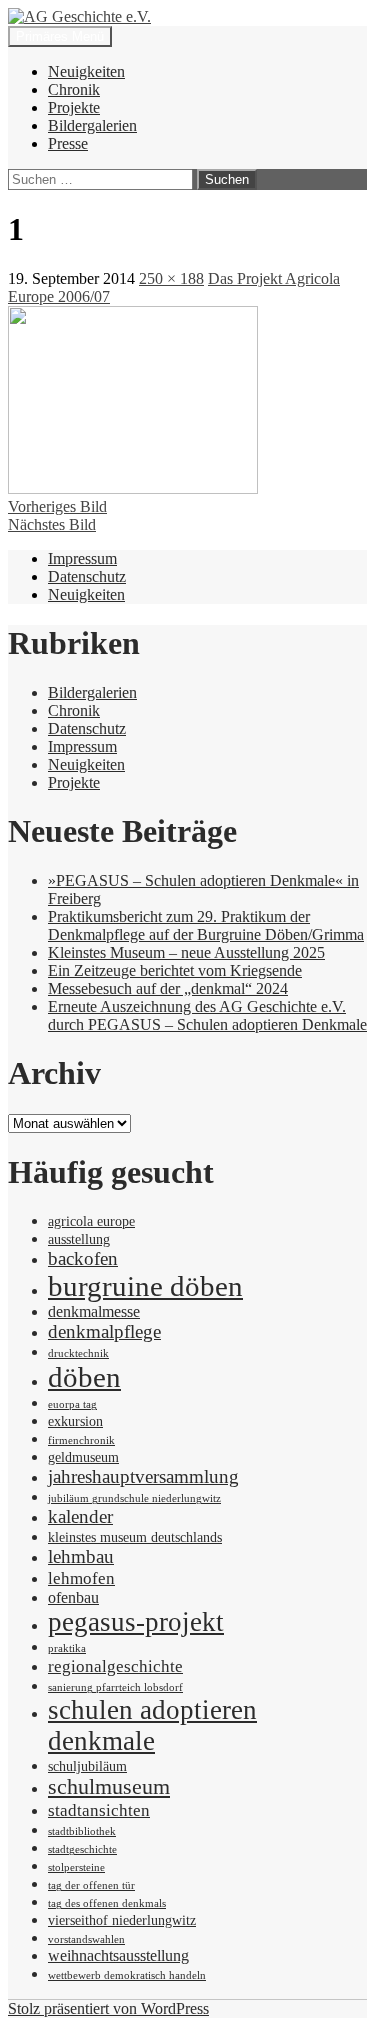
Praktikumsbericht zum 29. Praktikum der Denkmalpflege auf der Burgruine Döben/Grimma (206, 925)
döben (84, 1377)
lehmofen (81, 1578)
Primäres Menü (60, 36)
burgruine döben (145, 1286)
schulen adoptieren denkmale (152, 1725)
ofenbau (73, 1597)
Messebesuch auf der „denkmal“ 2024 (168, 988)
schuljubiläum (87, 1766)
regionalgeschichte (115, 1666)
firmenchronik (81, 1440)
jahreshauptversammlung (143, 1476)
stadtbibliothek (82, 1831)
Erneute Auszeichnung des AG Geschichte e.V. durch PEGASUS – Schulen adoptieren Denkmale (207, 1015)
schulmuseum (109, 1787)
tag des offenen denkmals (107, 1903)
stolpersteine (76, 1867)
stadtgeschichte (82, 1849)
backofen (83, 1258)
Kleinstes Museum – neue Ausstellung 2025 (186, 952)
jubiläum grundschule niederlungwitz (134, 1498)
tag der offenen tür (91, 1885)
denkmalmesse (94, 1311)
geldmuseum (83, 1457)
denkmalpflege (104, 1331)
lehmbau (81, 1556)
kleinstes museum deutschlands (135, 1537)
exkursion (75, 1421)
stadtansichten (99, 1810)
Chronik (74, 89)
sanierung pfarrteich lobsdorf (115, 1687)
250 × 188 (171, 278)
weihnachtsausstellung (118, 1955)
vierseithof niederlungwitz (122, 1920)
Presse (68, 143)
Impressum (82, 558)
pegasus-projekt (136, 1622)
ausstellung (79, 1239)
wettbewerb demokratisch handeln (127, 1975)
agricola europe (91, 1221)
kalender (80, 1516)
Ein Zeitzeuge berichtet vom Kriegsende (175, 970)
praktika (67, 1648)
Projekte (74, 107)
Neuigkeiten (86, 71)
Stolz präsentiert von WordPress (108, 2008)
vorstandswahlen (86, 1939)
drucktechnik (78, 1353)
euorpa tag (72, 1404)
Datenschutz (87, 576)
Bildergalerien (92, 125)
